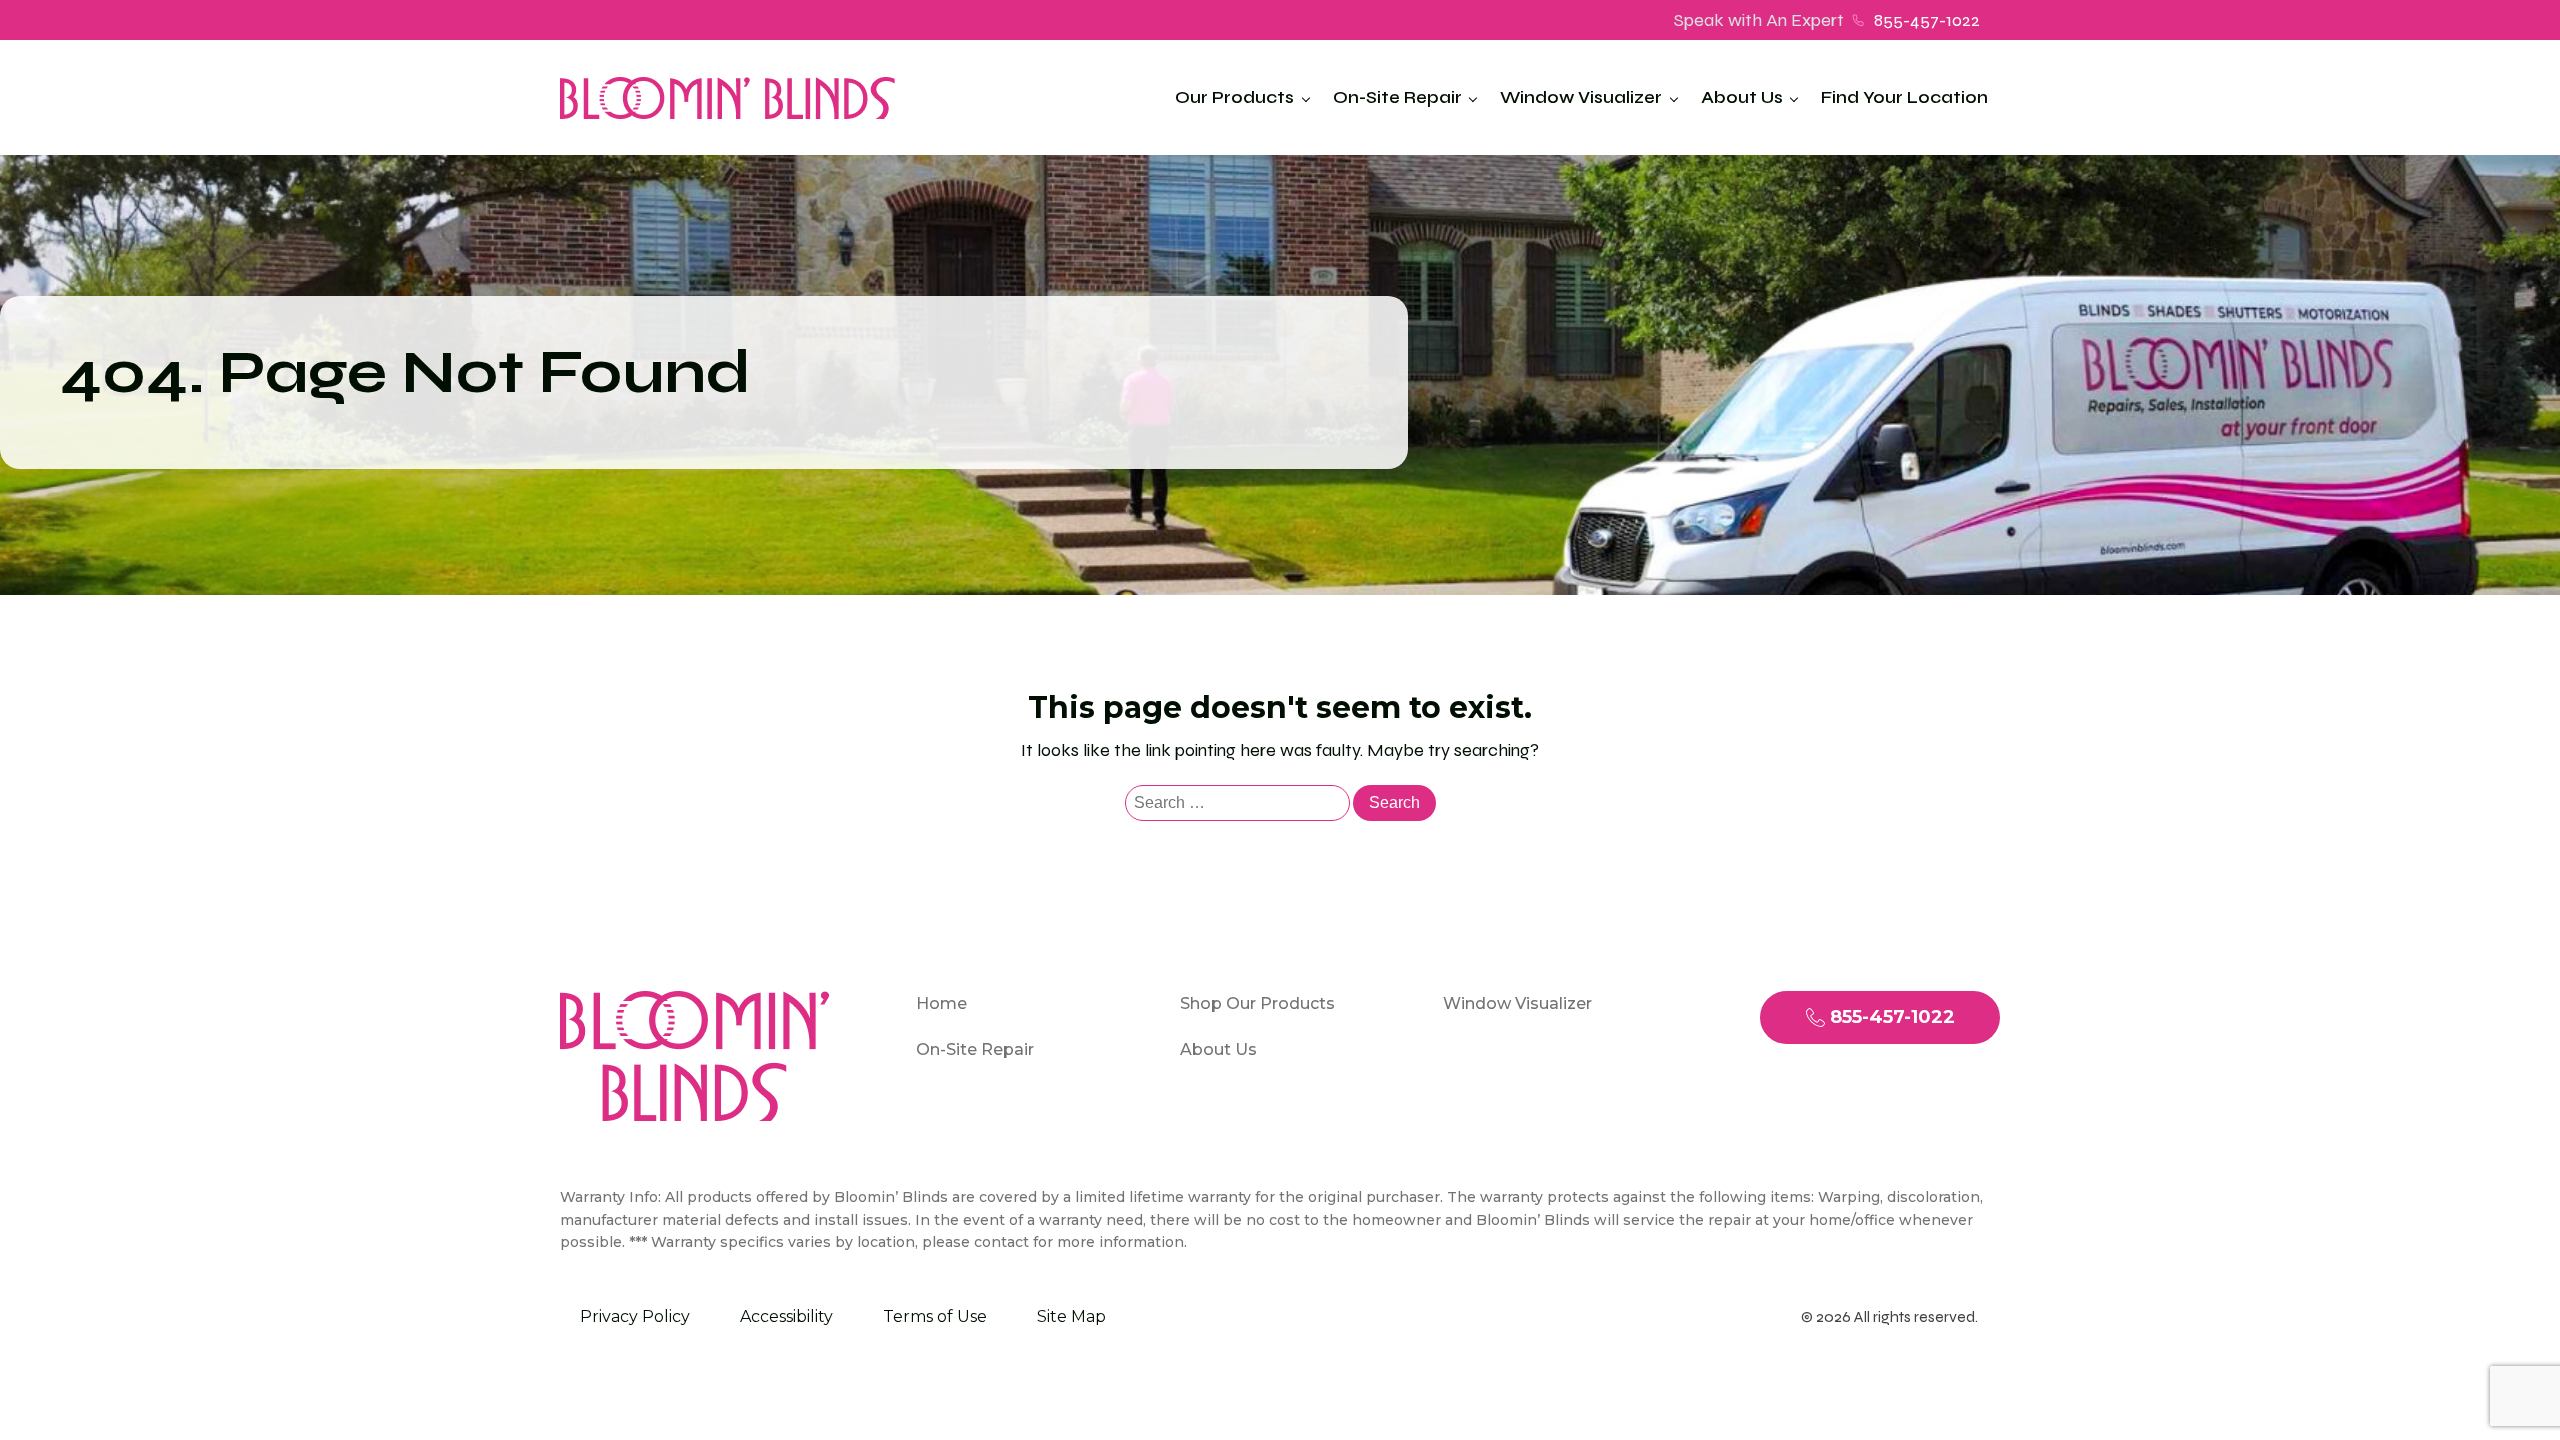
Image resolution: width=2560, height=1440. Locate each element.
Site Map (1071, 1316)
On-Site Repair (1397, 97)
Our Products (1234, 97)
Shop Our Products (1257, 1003)
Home (941, 1003)
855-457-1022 (1927, 20)
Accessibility (786, 1316)
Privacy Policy (635, 1316)
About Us (1742, 97)
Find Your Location (1904, 97)
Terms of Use (935, 1316)
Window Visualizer (1581, 97)
